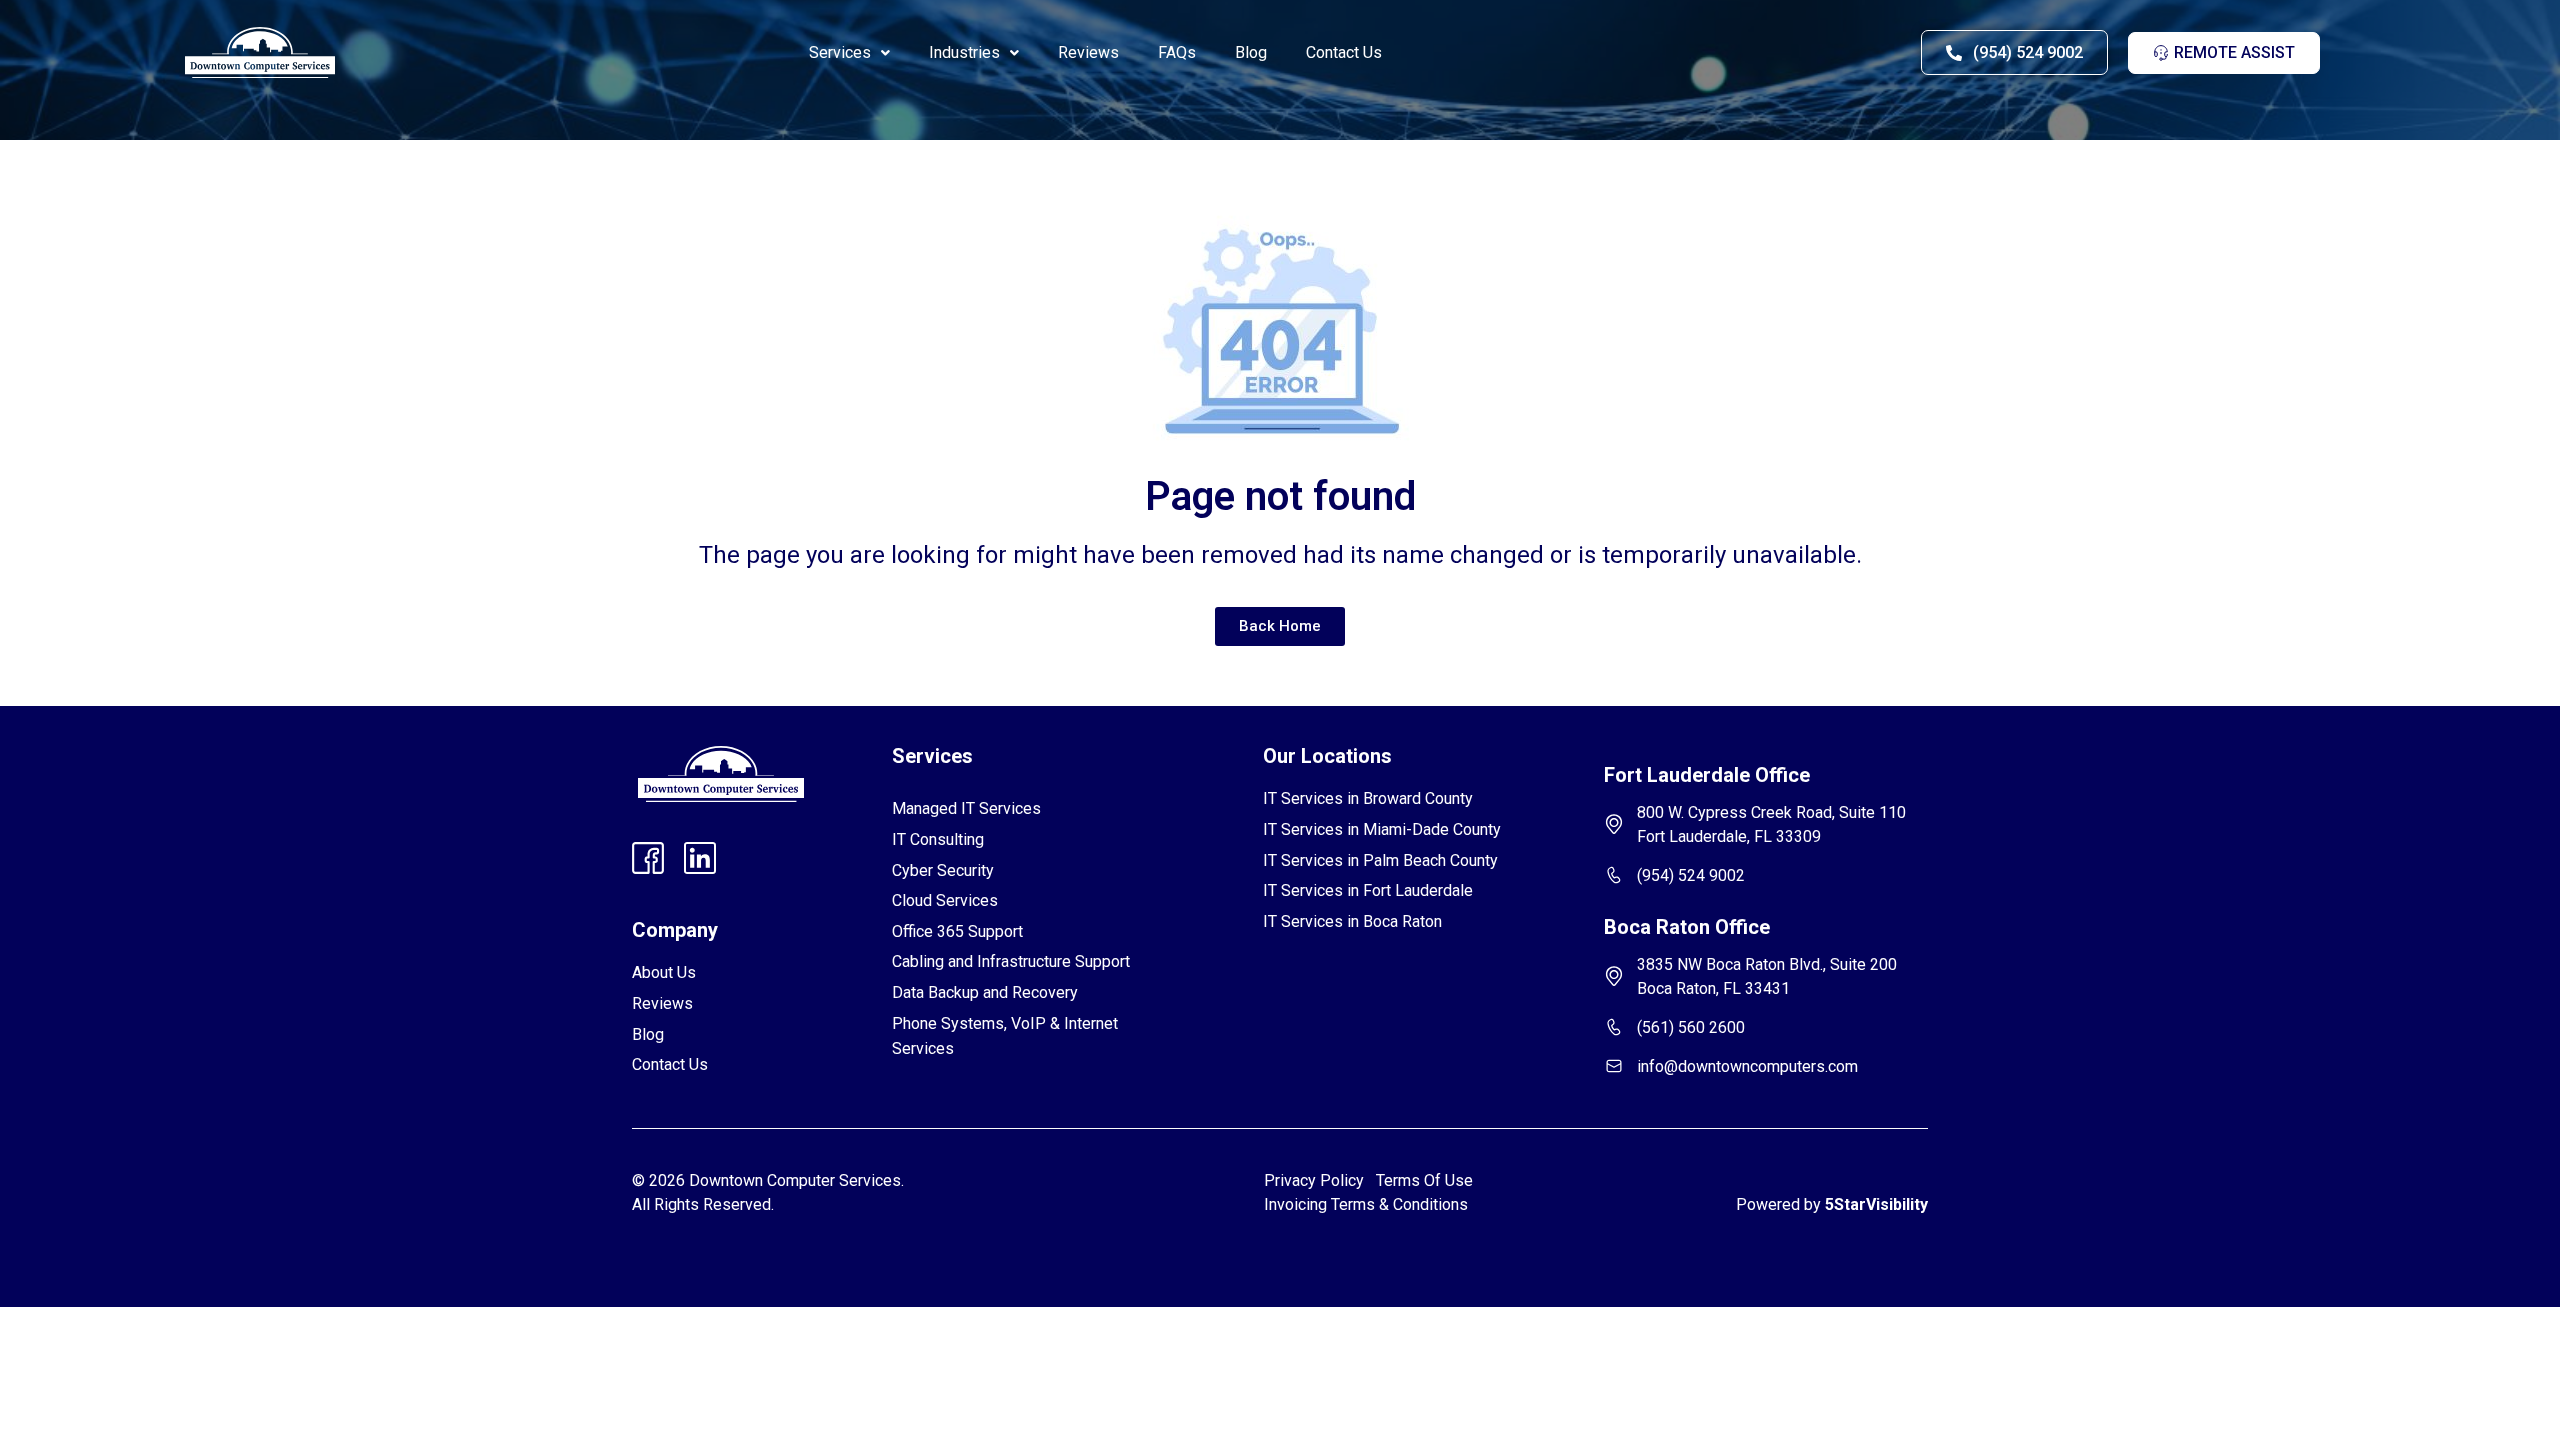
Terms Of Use (1428, 1180)
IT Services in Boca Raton (1352, 921)
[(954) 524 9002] (1614, 875)
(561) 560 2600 (1691, 1027)
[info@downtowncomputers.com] (1614, 1066)
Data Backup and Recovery (985, 992)
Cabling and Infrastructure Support (1011, 961)
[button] (849, 53)
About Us (664, 972)
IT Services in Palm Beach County (1380, 860)
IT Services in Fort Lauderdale (1368, 890)
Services (840, 52)
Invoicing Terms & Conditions (1366, 1204)
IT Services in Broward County (1368, 798)
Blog (1251, 52)
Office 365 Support (957, 931)
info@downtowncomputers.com (1747, 1066)
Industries (964, 52)
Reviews (1088, 52)
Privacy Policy (1314, 1180)
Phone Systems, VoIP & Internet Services (1005, 1036)
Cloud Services (945, 900)
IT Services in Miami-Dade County (1382, 829)
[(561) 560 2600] (1614, 1027)
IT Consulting (938, 839)
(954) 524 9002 (1691, 875)
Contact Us (1344, 52)
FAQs (1177, 52)
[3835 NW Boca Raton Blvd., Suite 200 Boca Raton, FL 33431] (1614, 976)
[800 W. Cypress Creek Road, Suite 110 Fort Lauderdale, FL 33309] (1614, 824)
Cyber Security (943, 870)
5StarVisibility (1876, 1204)
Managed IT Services (966, 808)
